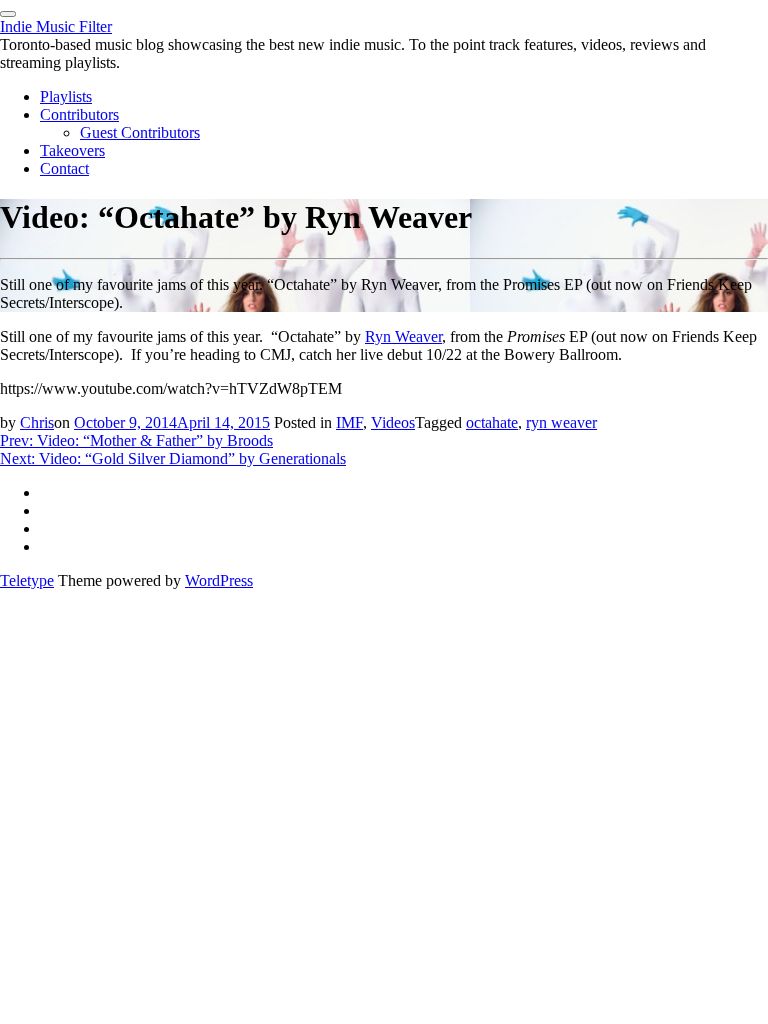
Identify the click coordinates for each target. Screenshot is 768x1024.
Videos (393, 422)
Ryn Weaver (403, 336)
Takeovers (72, 150)
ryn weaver (561, 422)
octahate (492, 422)
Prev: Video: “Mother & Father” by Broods (136, 440)
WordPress (219, 580)
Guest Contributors (140, 132)
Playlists (66, 96)
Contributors (79, 114)
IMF (349, 422)
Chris (37, 422)
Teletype (27, 580)
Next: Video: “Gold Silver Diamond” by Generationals (173, 458)
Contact (64, 168)
